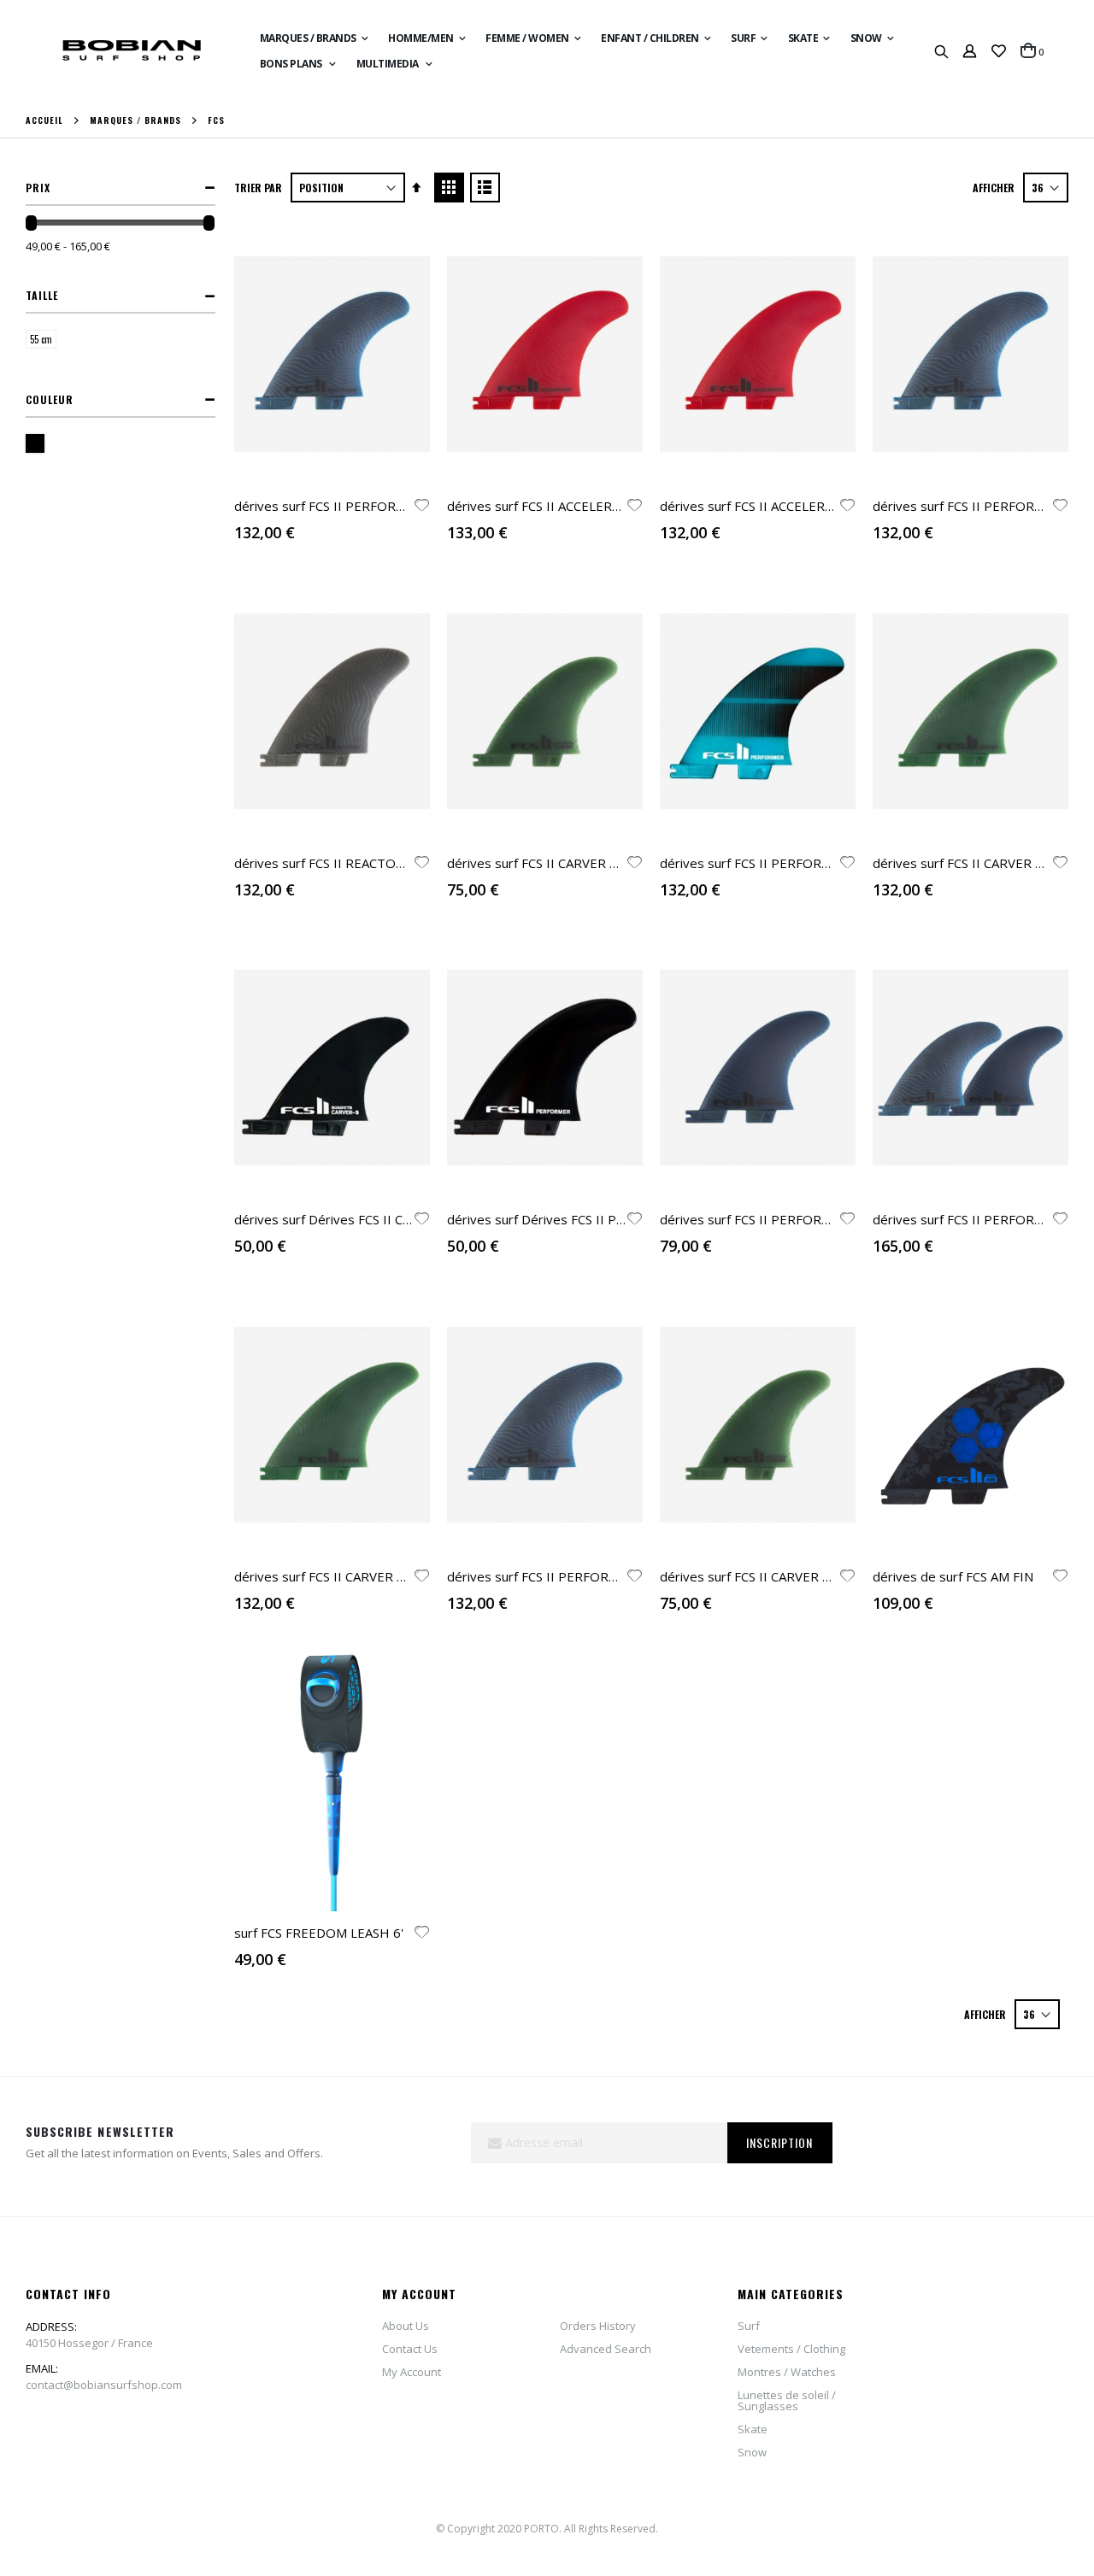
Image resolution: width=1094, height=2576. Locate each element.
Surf (749, 2326)
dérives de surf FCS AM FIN (953, 1576)
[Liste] (485, 188)
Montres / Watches (787, 2372)
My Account (412, 2372)
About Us (406, 2326)
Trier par (258, 188)
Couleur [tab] (50, 399)
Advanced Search (606, 2349)
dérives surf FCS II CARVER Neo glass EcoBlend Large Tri (403, 1576)
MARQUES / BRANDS (135, 120)
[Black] (39, 446)
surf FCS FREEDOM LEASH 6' (319, 1933)
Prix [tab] (38, 188)
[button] (999, 51)
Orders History (598, 2326)
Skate (753, 2429)
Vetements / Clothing (791, 2349)
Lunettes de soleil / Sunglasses (787, 2400)
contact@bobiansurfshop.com (104, 2385)
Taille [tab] (42, 295)
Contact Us (410, 2349)
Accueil (44, 120)
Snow (752, 2452)
